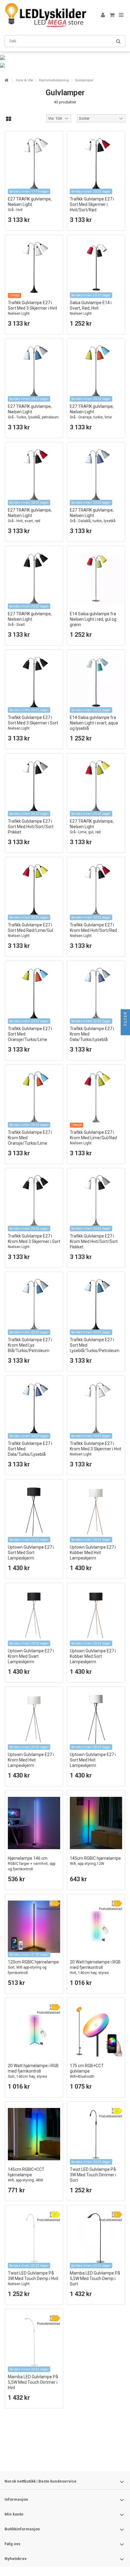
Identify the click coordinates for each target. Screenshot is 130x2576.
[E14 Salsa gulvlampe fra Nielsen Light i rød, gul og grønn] (96, 579)
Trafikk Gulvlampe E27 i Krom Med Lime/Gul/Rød (93, 1138)
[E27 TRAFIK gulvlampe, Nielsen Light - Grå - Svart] (34, 579)
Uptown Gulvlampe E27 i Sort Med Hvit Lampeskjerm (93, 1763)
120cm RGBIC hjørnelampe (33, 1967)
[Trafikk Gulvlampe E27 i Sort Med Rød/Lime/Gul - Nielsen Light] (34, 890)
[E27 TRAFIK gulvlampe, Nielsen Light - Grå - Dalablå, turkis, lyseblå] (96, 475)
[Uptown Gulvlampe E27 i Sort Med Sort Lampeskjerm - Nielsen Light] (34, 1512)
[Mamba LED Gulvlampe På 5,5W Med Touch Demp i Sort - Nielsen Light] (96, 2238)
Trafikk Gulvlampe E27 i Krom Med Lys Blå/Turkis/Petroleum (30, 1348)
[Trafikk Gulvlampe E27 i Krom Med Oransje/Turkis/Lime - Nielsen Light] (34, 1097)
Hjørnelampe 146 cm (32, 1864)
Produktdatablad (49, 1909)
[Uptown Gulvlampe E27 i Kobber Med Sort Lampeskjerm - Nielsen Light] (96, 1616)
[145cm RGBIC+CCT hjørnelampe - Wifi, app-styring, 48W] (34, 2134)
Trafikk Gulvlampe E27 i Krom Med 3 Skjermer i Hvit (96, 1449)
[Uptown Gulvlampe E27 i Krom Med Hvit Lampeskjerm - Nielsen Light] (34, 1719)
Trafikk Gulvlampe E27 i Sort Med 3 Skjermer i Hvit (32, 308)
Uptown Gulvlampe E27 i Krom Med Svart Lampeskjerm (31, 1659)
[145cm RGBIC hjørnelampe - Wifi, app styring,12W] (96, 1823)
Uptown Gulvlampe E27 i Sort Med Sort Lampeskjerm (31, 1555)
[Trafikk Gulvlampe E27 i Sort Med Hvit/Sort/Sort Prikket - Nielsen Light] (34, 786)
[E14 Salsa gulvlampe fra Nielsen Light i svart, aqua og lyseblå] (96, 682)
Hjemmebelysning (54, 80)
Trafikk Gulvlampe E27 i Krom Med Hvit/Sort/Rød (93, 930)
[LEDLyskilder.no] (45, 15)
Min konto (14, 2514)
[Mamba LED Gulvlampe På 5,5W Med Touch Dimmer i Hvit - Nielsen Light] (34, 2342)
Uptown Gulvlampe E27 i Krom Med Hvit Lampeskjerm (31, 1763)
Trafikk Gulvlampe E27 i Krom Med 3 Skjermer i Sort (34, 1241)
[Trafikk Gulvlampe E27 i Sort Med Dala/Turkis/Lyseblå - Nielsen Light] (34, 1408)
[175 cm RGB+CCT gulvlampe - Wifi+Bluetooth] (96, 2030)
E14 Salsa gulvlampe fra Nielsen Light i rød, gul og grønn (93, 619)
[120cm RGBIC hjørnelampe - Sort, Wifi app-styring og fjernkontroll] (34, 1927)
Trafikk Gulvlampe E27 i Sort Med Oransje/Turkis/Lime (30, 1037)
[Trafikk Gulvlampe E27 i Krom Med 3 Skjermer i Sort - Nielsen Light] (34, 1201)
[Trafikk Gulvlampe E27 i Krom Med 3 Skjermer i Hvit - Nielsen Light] (96, 1408)
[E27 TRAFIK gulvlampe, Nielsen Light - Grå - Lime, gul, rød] (96, 786)
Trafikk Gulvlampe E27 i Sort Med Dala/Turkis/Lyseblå (30, 1451)
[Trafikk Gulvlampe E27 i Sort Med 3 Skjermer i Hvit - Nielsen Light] (34, 267)
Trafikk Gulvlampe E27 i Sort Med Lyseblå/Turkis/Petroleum (95, 1348)
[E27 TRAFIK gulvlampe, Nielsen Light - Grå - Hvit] (34, 164)
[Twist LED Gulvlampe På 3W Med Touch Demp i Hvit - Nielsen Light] (34, 2238)
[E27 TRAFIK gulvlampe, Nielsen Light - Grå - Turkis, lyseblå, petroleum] (34, 371)
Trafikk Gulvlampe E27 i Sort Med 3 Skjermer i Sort (33, 723)
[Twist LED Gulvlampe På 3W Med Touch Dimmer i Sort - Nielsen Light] (96, 2134)
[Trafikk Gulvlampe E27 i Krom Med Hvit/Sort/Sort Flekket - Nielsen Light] (96, 1201)
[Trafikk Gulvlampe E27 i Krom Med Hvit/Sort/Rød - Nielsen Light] (96, 890)
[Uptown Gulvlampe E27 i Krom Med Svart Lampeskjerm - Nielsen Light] (34, 1616)
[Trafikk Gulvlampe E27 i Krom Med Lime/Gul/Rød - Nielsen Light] (96, 1097)
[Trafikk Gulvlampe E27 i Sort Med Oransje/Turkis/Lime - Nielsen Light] (34, 993)
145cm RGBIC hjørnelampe (95, 1861)
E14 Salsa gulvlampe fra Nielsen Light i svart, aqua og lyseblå (94, 723)
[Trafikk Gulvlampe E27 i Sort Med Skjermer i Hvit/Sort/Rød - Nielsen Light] (96, 164)
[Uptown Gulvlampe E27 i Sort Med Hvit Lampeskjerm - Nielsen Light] (96, 1719)
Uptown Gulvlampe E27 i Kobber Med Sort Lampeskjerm (93, 1659)
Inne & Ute (24, 80)
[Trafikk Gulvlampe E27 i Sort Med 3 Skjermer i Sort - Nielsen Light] (34, 682)
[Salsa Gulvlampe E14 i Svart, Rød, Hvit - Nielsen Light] (96, 267)
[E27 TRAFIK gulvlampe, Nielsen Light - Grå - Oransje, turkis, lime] (96, 371)
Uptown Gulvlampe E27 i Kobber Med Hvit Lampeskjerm (93, 1555)
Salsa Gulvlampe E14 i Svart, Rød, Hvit (91, 308)
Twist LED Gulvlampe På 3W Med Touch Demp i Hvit (33, 2278)
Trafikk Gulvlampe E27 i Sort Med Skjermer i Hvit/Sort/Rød (92, 207)
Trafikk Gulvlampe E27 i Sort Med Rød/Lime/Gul (30, 930)
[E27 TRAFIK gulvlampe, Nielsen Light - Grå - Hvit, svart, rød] (34, 475)
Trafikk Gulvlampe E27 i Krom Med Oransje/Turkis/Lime (30, 1140)
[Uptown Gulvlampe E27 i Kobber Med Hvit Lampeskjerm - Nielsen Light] (96, 1512)
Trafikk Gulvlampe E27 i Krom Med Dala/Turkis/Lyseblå (92, 1037)
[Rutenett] (9, 119)
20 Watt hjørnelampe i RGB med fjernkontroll (95, 1970)
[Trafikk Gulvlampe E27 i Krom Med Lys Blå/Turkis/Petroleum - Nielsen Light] (34, 1304)
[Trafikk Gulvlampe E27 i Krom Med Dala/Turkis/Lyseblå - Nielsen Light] (96, 993)
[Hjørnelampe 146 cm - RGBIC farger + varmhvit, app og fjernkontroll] (34, 1823)
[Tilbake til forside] (6, 80)
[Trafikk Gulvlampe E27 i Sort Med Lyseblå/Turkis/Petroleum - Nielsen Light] (96, 1304)
